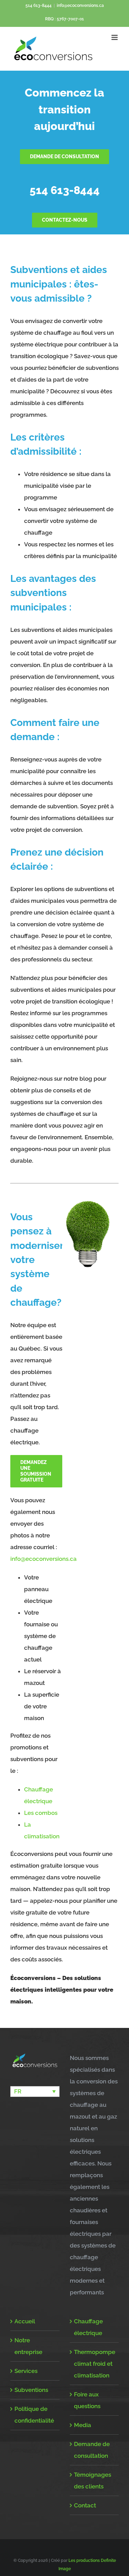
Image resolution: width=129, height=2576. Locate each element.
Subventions (31, 2390)
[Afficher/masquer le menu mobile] (115, 37)
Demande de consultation (92, 2450)
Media (83, 2425)
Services (26, 2371)
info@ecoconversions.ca (80, 6)
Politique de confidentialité (34, 2415)
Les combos (41, 1813)
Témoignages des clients (93, 2481)
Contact (85, 2505)
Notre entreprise (28, 2346)
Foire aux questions (87, 2400)
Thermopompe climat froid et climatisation (95, 2364)
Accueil (25, 2321)
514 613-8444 (39, 6)
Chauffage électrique (88, 2327)
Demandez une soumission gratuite (36, 1471)
